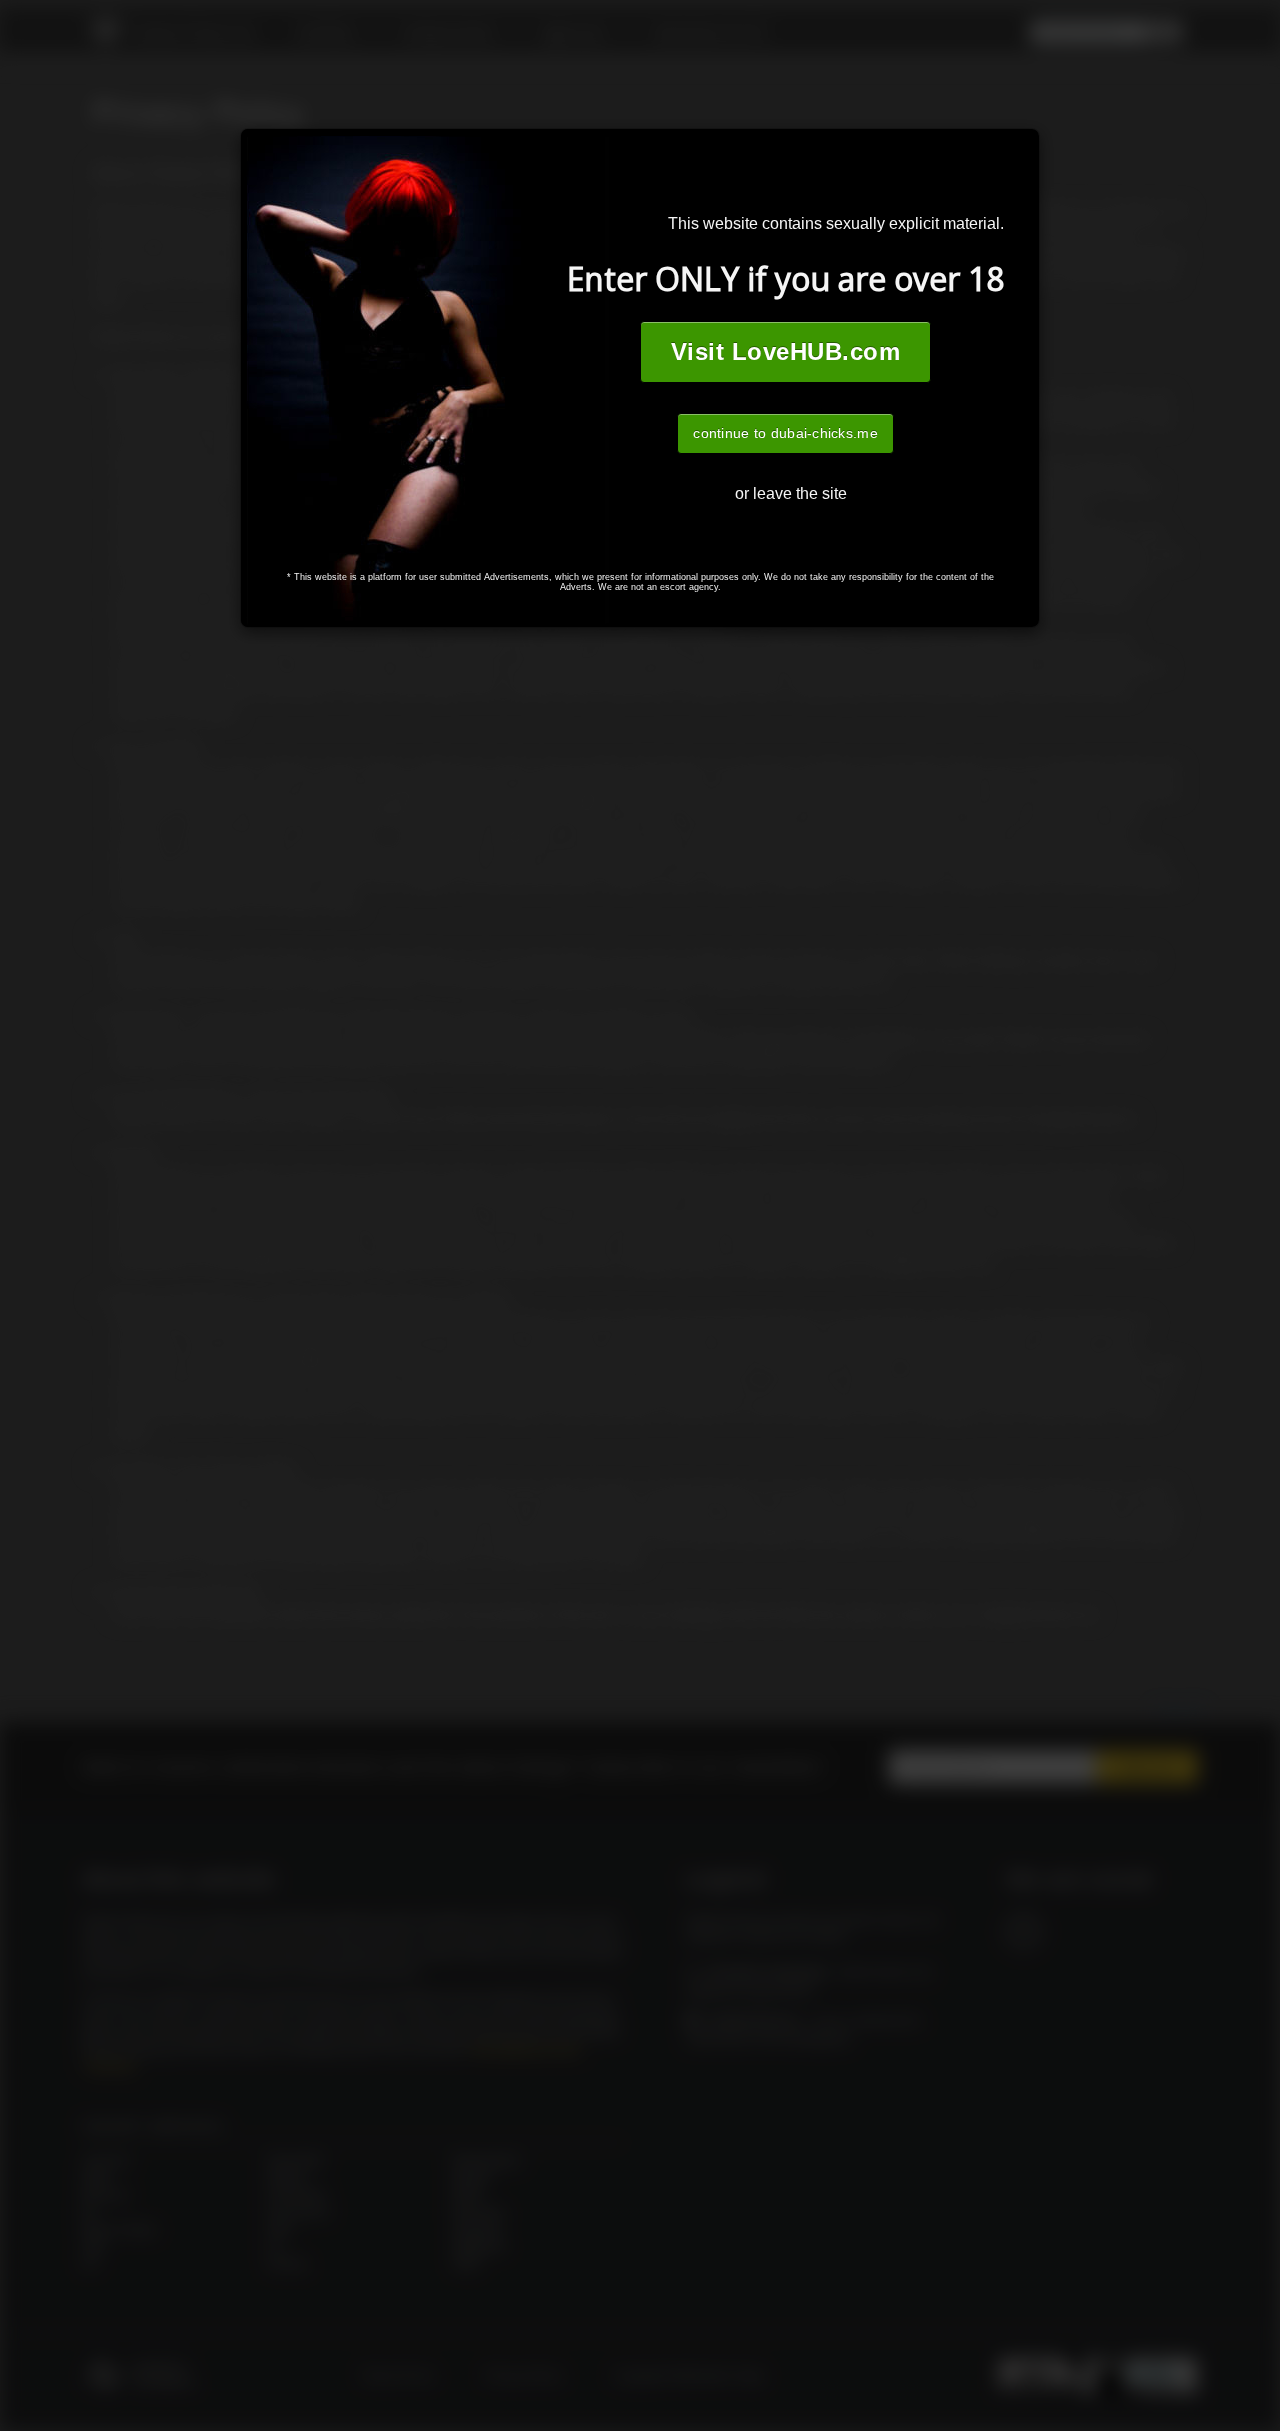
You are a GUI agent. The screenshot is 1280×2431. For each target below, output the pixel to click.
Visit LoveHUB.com (785, 351)
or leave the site (791, 493)
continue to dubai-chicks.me (785, 433)
